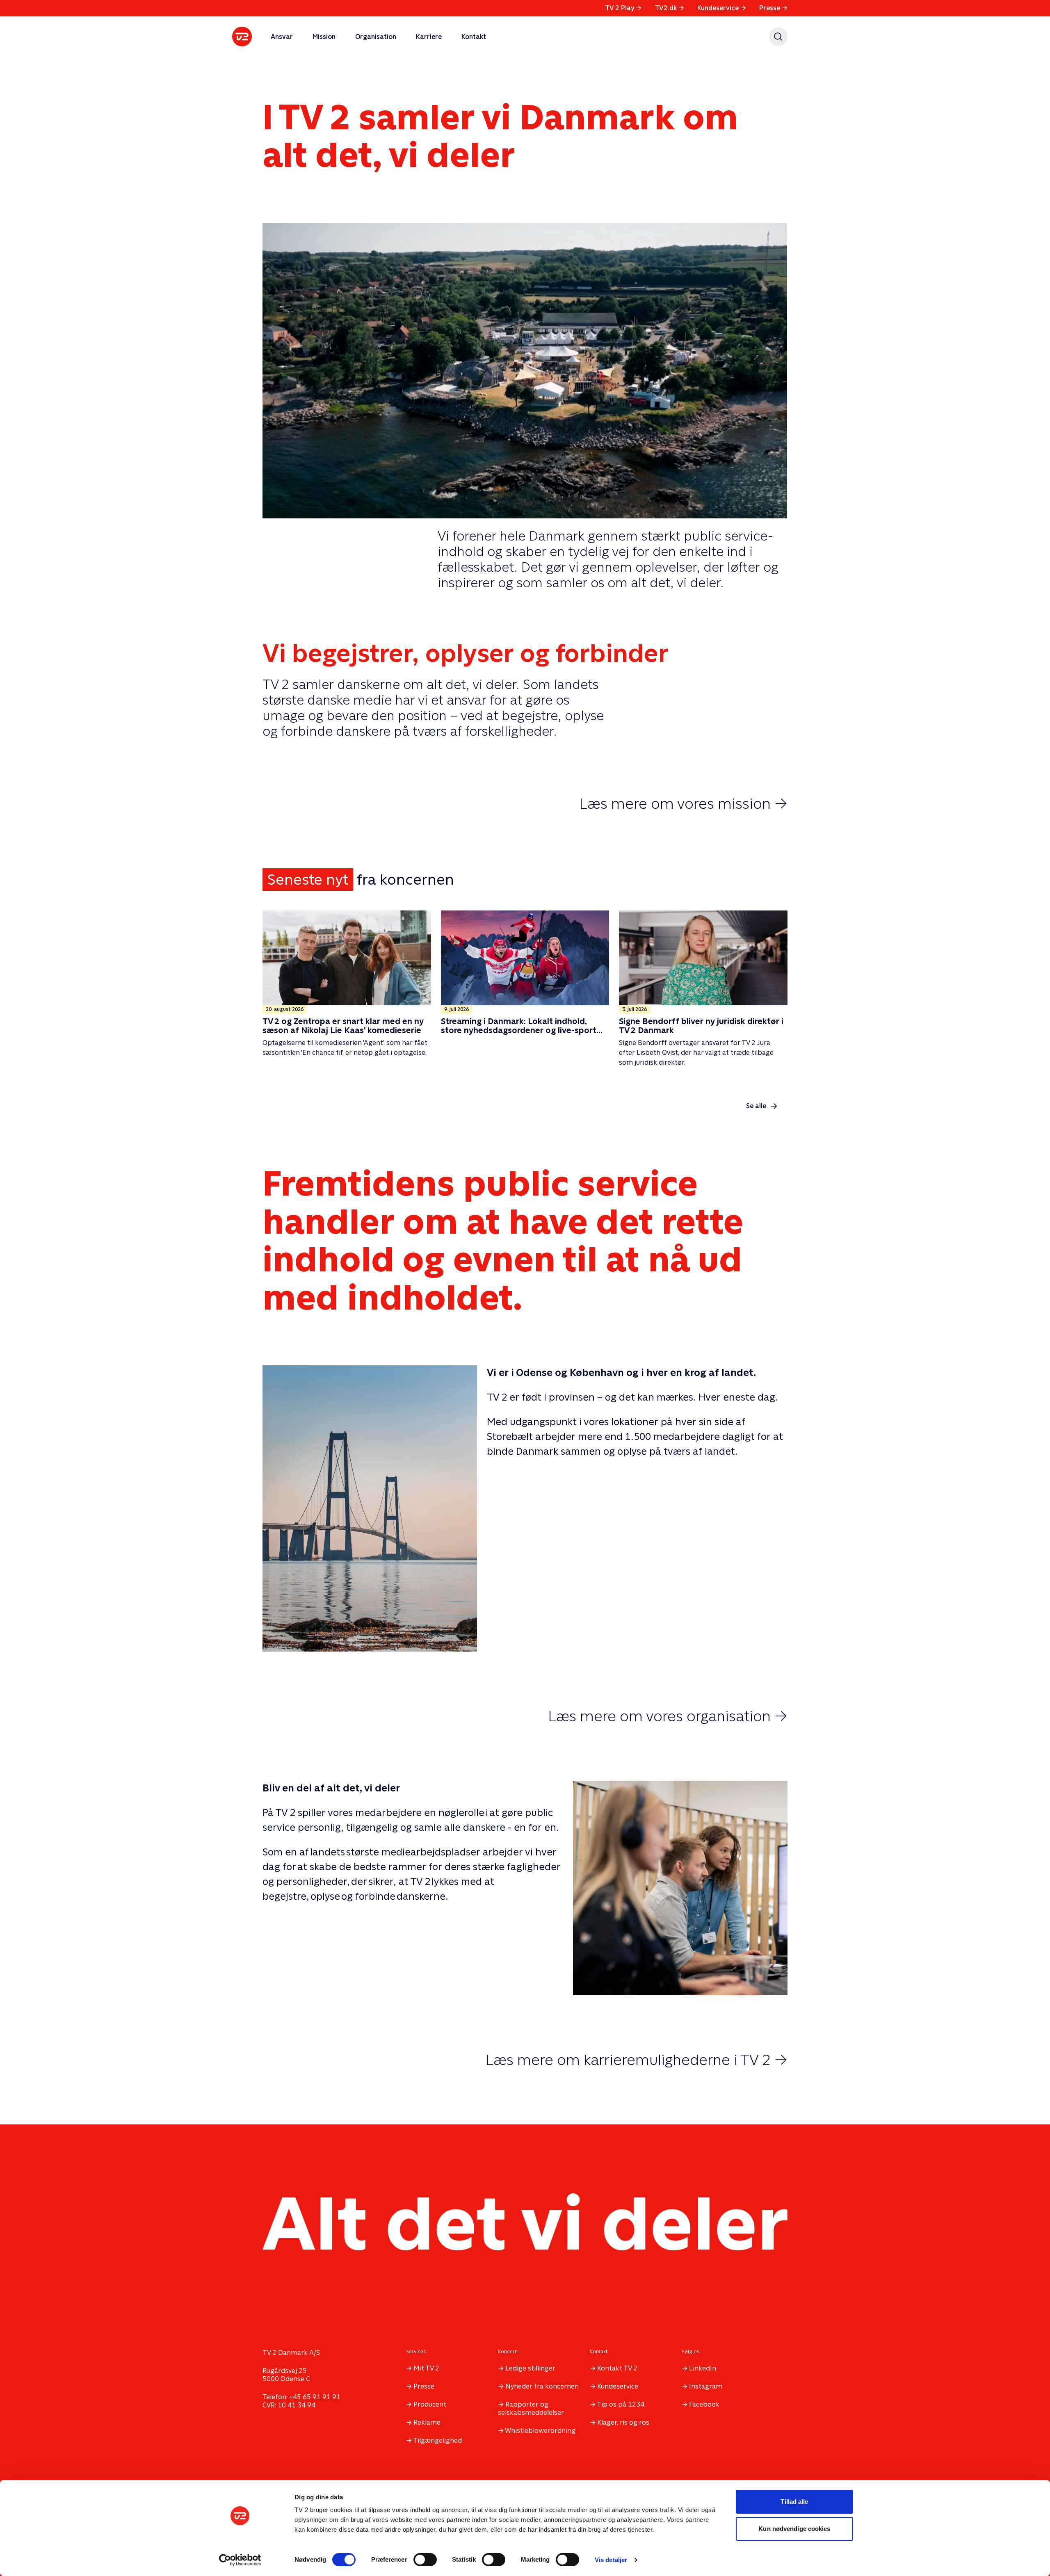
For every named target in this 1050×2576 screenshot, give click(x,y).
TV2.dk (669, 8)
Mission (324, 37)
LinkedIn (703, 2368)
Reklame (427, 2422)
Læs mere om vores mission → (683, 803)
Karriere (429, 37)
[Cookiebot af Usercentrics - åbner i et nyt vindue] (240, 2560)
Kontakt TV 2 (617, 2368)
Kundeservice (722, 8)
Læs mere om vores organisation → (668, 1716)
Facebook (704, 2404)
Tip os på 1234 (621, 2404)
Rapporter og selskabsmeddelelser (531, 2408)
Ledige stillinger (530, 2368)
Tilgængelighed (437, 2440)
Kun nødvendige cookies (794, 2529)
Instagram (706, 2386)
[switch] (425, 2560)
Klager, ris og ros (623, 2422)
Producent (430, 2404)
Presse (773, 8)
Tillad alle (794, 2502)
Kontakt (474, 37)
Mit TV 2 (426, 2368)
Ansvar (282, 37)
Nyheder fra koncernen (542, 2386)
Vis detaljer (611, 2560)
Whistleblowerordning (540, 2431)
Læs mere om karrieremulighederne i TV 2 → (636, 2060)
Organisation (376, 37)
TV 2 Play (623, 8)
